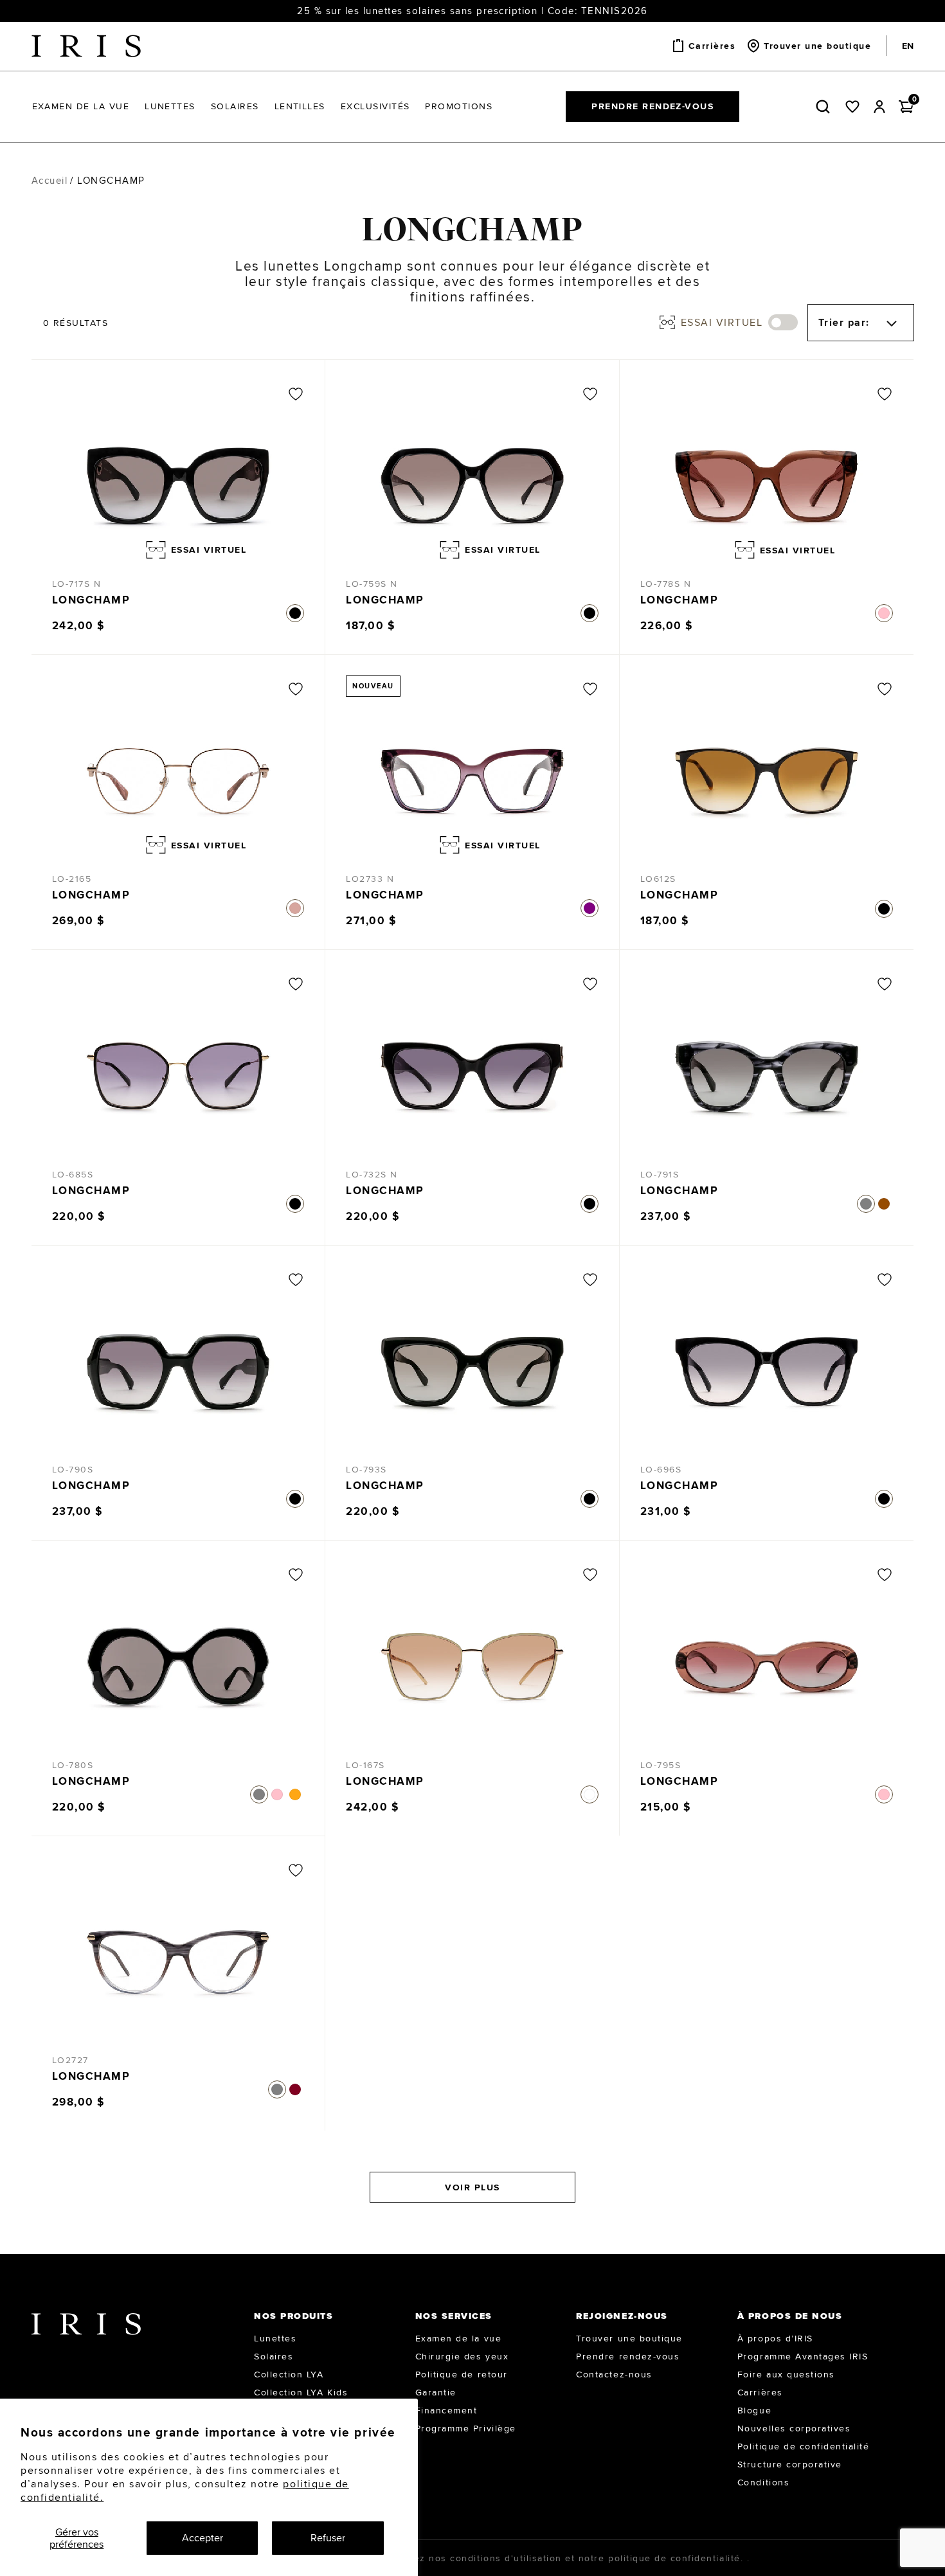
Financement (446, 2410)
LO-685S (73, 1174)
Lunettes (275, 2338)
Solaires (274, 2356)
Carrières (760, 2392)
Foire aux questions (786, 2374)
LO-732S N (372, 1174)
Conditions (763, 2482)
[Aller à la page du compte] (879, 107)
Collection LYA (289, 2374)
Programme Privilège (466, 2428)
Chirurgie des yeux (462, 2356)
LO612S (658, 879)
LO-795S (661, 1765)
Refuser (328, 2538)
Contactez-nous (614, 2374)
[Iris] (86, 46)
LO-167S (365, 1765)
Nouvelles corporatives (794, 2428)
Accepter (203, 2538)
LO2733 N (370, 879)
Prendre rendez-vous (652, 106)
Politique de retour (462, 2374)
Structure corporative (790, 2464)
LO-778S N (666, 584)
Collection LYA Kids (301, 2392)
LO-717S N (77, 584)
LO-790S (73, 1469)
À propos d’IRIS (775, 2338)
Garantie (436, 2392)
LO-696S (661, 1469)
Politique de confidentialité (804, 2446)
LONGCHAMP (91, 600)
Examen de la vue (458, 2338)
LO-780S (73, 1765)
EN (908, 46)
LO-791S (660, 1174)
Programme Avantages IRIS (803, 2356)
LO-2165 (72, 879)
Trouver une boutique (629, 2338)
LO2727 (70, 2060)
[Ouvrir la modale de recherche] (825, 107)
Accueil (50, 180)
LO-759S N (372, 584)
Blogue (754, 2410)
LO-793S (366, 1469)
